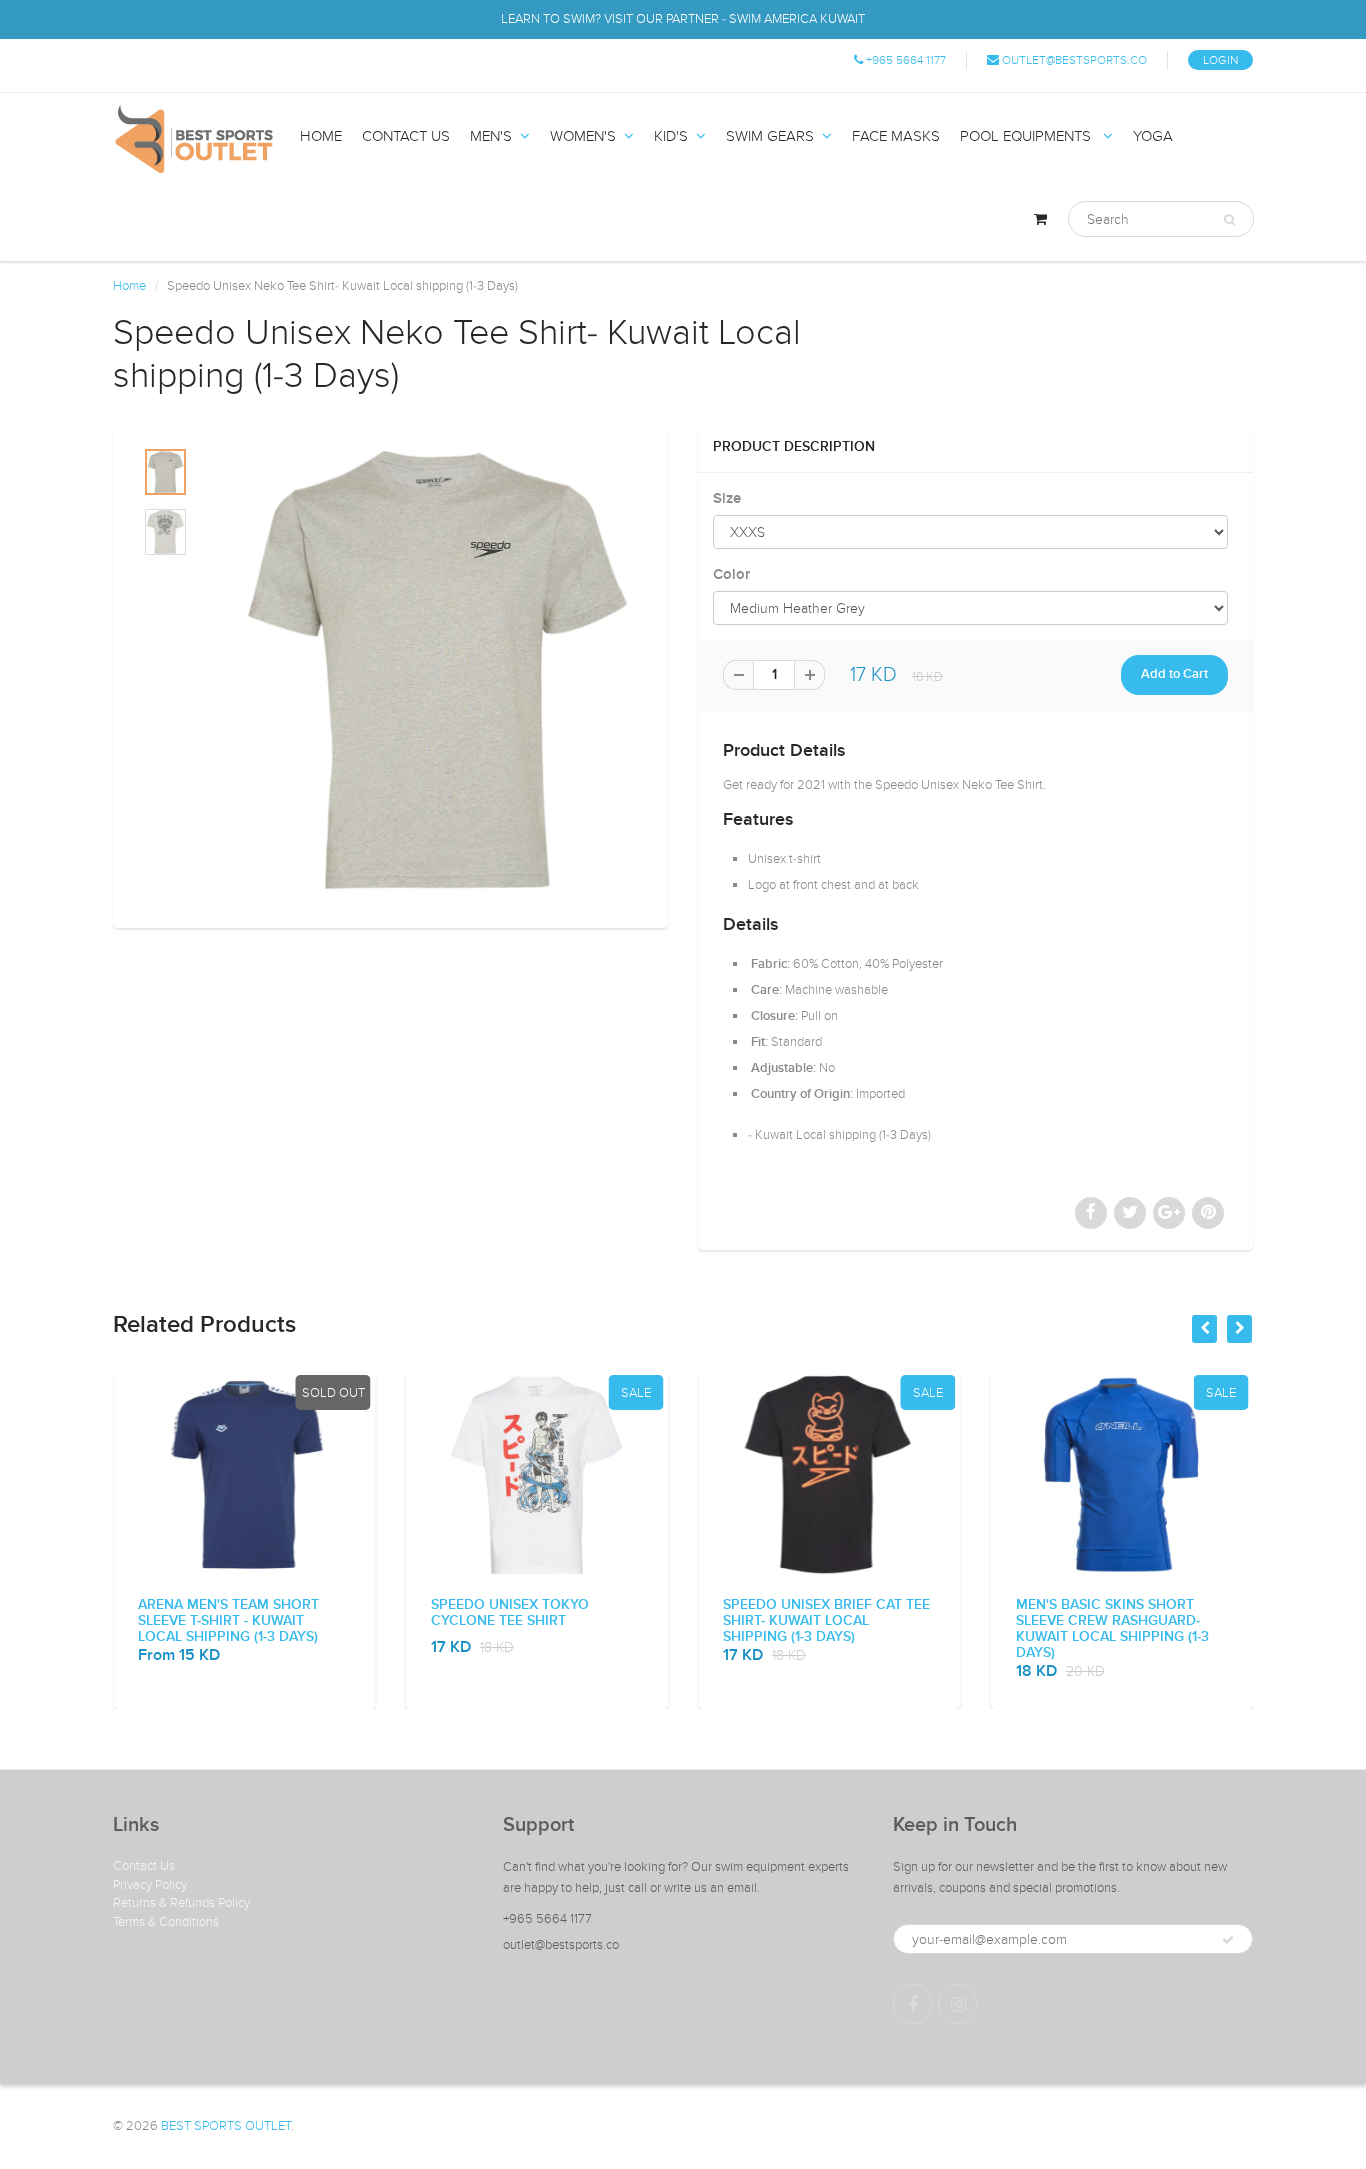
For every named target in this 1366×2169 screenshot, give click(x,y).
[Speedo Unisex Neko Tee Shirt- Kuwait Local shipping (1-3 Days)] (437, 670)
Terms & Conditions (166, 1922)
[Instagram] (958, 2004)
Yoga (1153, 136)
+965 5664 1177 (904, 60)
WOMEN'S (583, 136)
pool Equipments (1027, 136)
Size (727, 498)
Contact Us (144, 1866)
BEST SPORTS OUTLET (226, 2126)
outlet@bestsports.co (1073, 60)
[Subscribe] (1228, 1940)
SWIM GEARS (770, 136)
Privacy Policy (150, 1885)
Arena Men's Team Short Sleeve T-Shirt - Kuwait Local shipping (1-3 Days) (228, 1621)
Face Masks (896, 136)
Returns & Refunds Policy (181, 1903)
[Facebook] (913, 2004)
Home (321, 136)
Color (731, 574)
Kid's (671, 136)
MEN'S (491, 136)
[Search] (1229, 220)
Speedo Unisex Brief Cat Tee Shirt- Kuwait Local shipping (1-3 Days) (826, 1621)
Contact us (406, 136)
